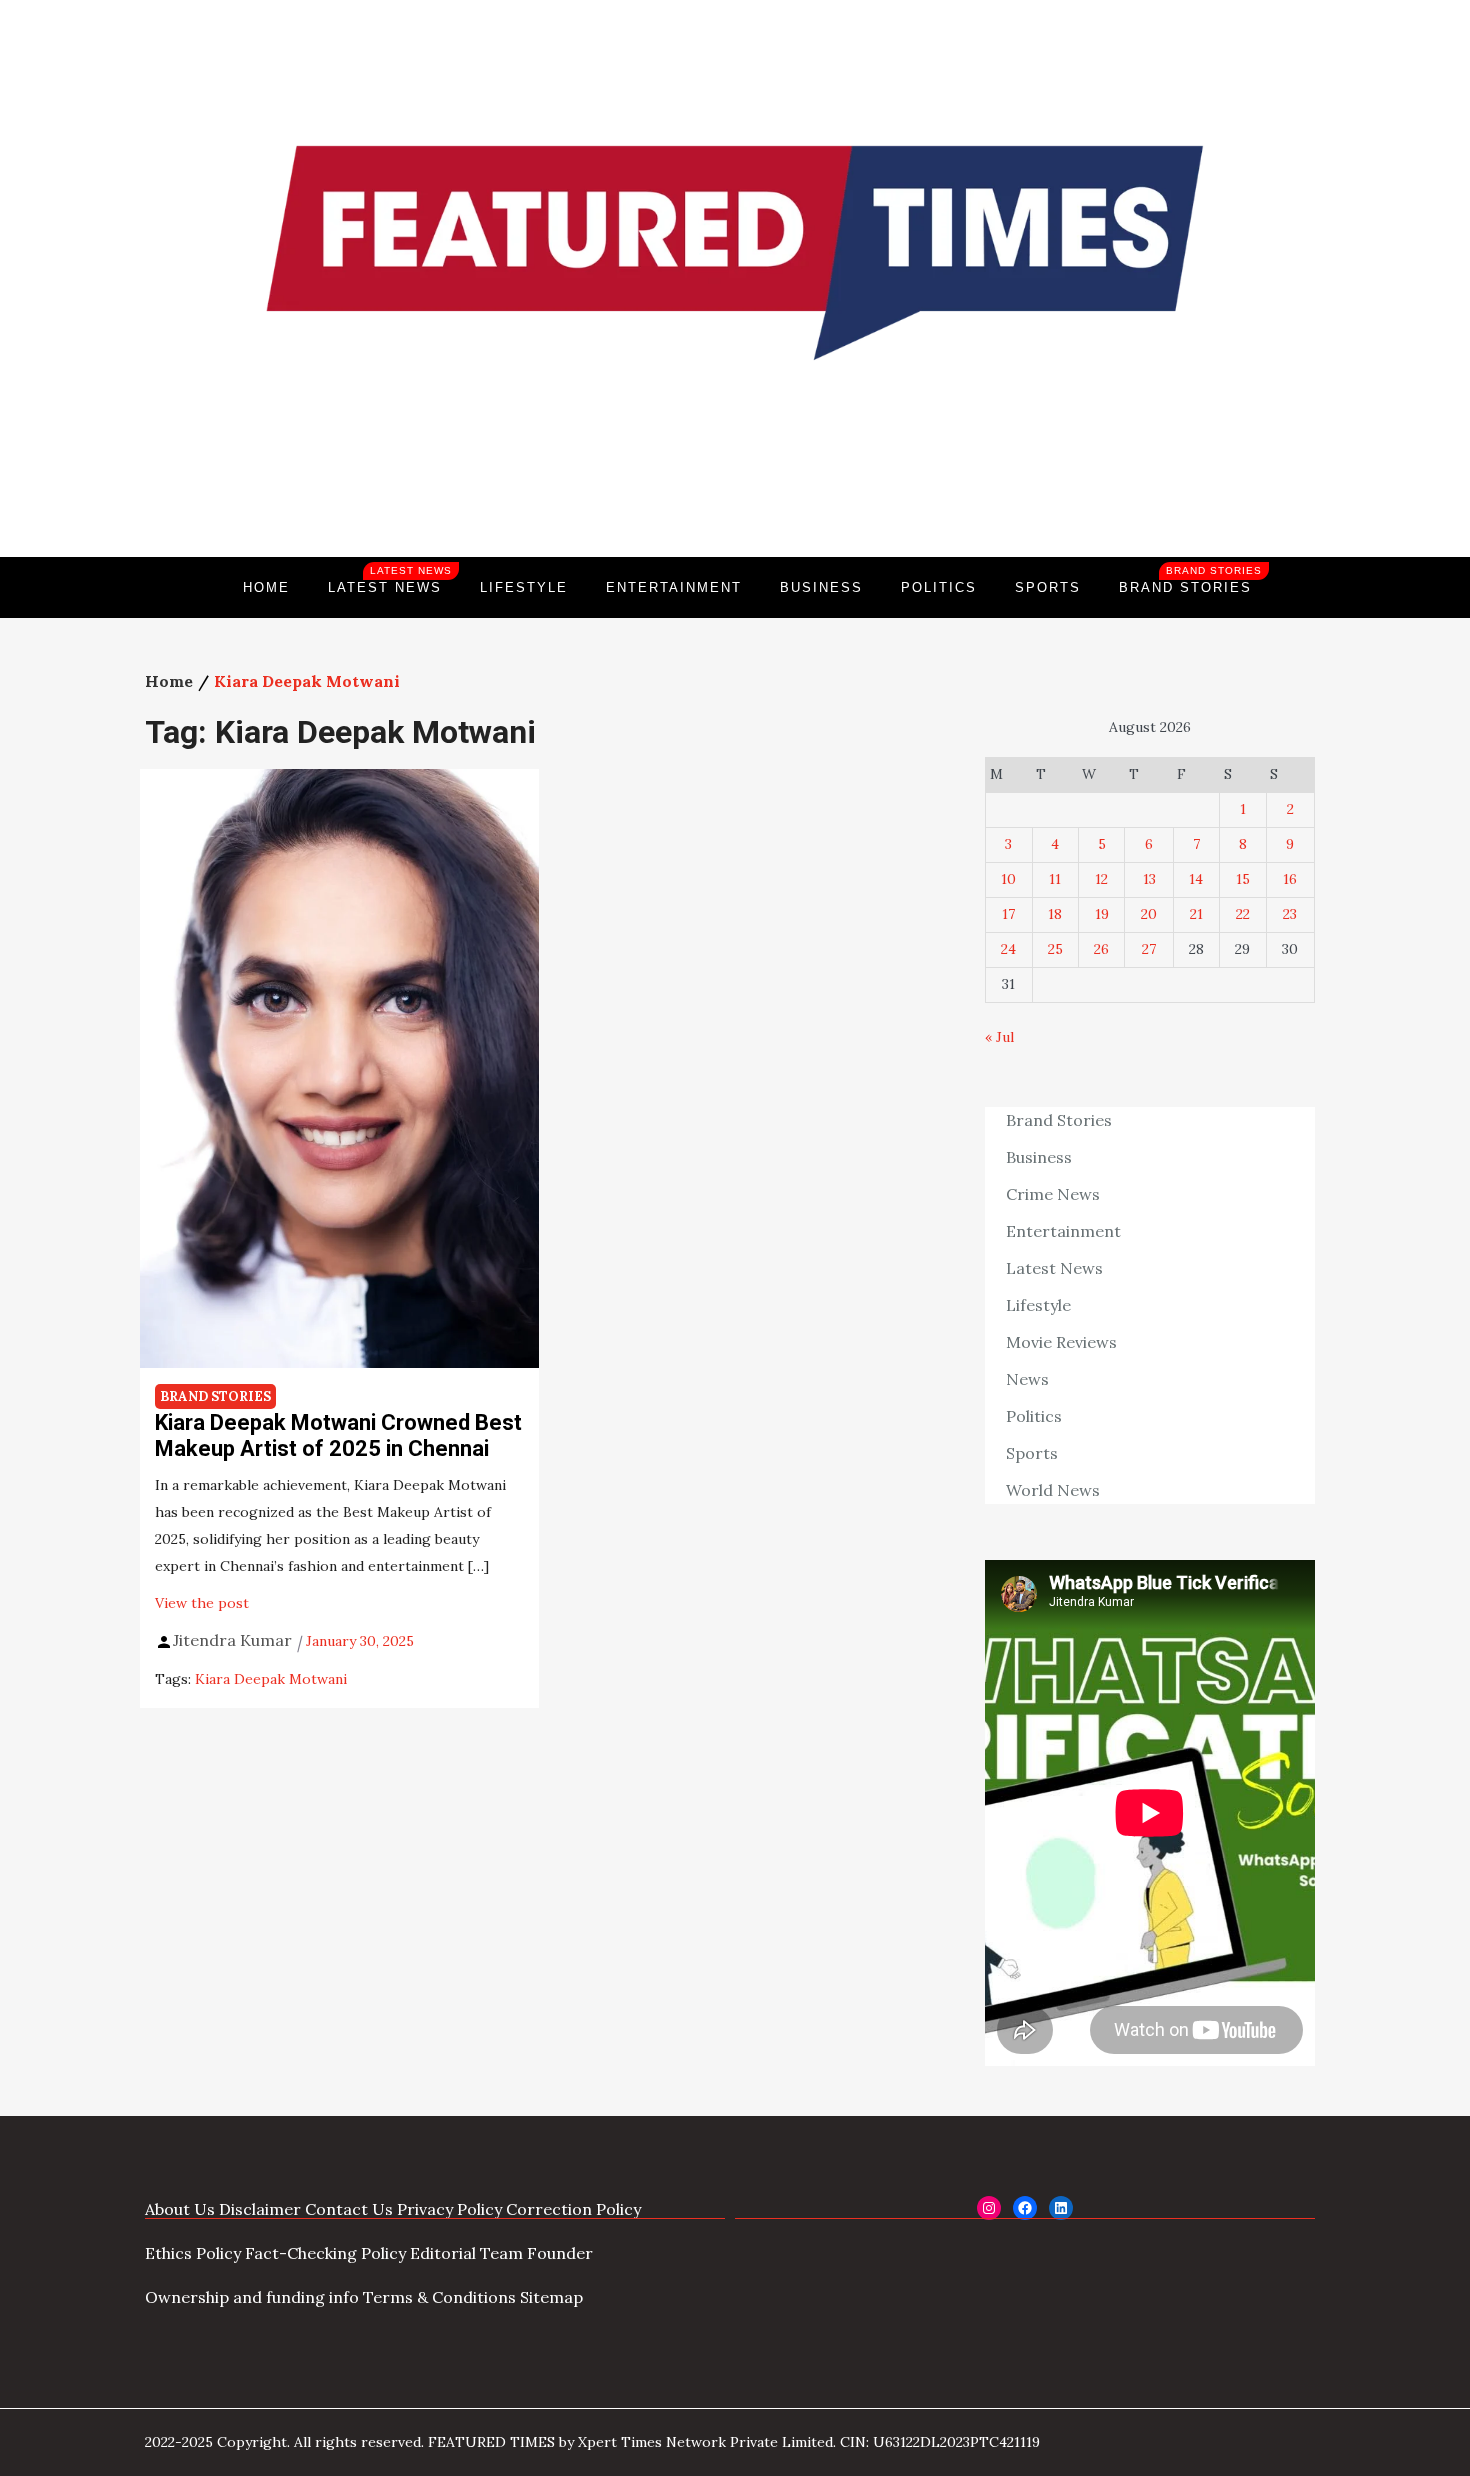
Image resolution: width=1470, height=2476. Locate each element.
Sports (1048, 587)
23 (1290, 914)
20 (1149, 914)
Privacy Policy (449, 2209)
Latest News (390, 580)
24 (1008, 949)
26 (1101, 949)
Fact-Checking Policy (325, 2253)
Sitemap (551, 2297)
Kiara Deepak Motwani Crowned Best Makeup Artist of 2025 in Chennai (338, 1435)
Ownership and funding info (252, 2297)
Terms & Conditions (439, 2297)
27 (1149, 949)
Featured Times (735, 489)
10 (1008, 879)
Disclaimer (260, 2209)
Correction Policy (573, 2209)
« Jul (999, 1037)
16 (1290, 879)
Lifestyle (524, 587)
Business (821, 587)
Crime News (1053, 1194)
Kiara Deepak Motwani (271, 1679)
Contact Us (349, 2209)
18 (1055, 914)
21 (1196, 914)
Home (266, 587)
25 (1055, 949)
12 (1101, 879)
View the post (202, 1603)
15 (1243, 879)
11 (1055, 879)
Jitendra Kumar (232, 1640)
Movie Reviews (1061, 1342)
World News (1053, 1490)
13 (1149, 879)
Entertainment (674, 587)
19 (1102, 914)
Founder (560, 2253)
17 (1008, 914)
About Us (180, 2209)
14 (1196, 879)
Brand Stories (1190, 580)
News (1027, 1379)
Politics (939, 587)
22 (1243, 914)
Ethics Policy (193, 2253)
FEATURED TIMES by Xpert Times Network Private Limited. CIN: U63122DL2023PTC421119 (734, 2442)
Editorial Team (466, 2253)
